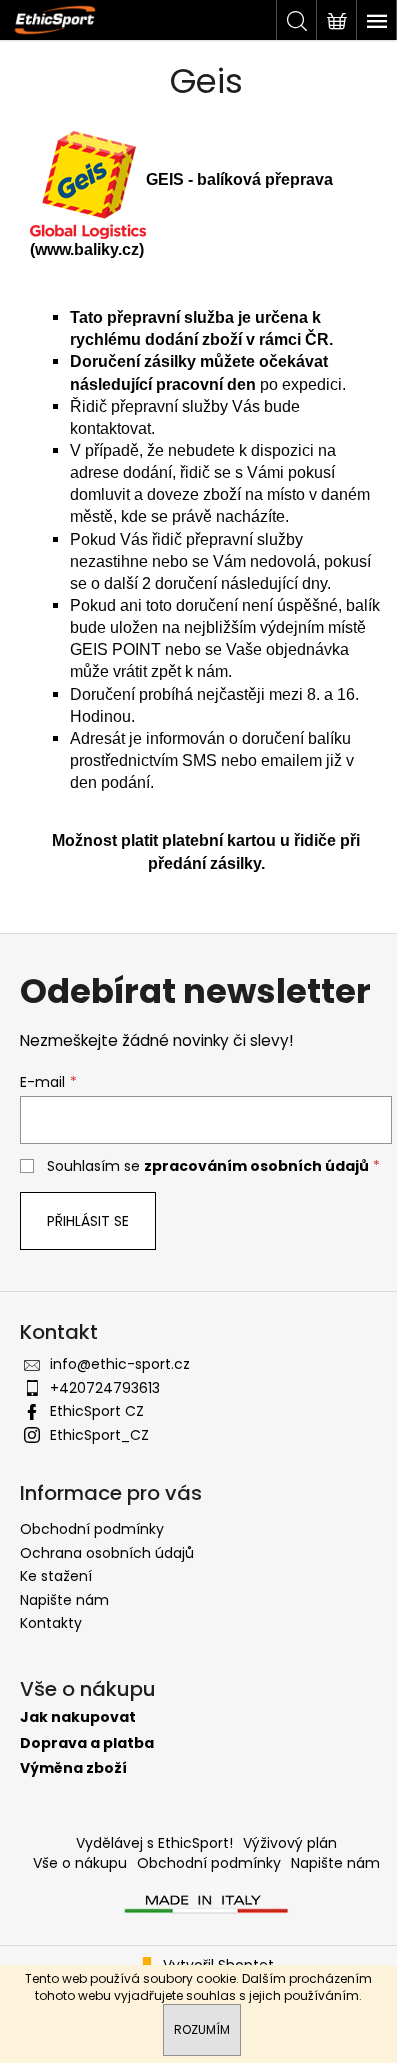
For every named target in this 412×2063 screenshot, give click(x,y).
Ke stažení (56, 1576)
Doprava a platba (87, 1743)
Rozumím (202, 2029)
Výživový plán (290, 1843)
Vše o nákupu (80, 1863)
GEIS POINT (115, 649)
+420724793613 (105, 1388)
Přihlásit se (88, 1221)
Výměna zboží (73, 1768)
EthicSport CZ (97, 1411)
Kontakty (51, 1623)
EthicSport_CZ (99, 1435)
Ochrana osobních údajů (107, 1553)
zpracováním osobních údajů (256, 1166)
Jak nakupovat (78, 1717)
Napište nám (64, 1600)
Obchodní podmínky (92, 1529)
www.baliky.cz (87, 249)
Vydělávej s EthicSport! (154, 1843)
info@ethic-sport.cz (120, 1364)
